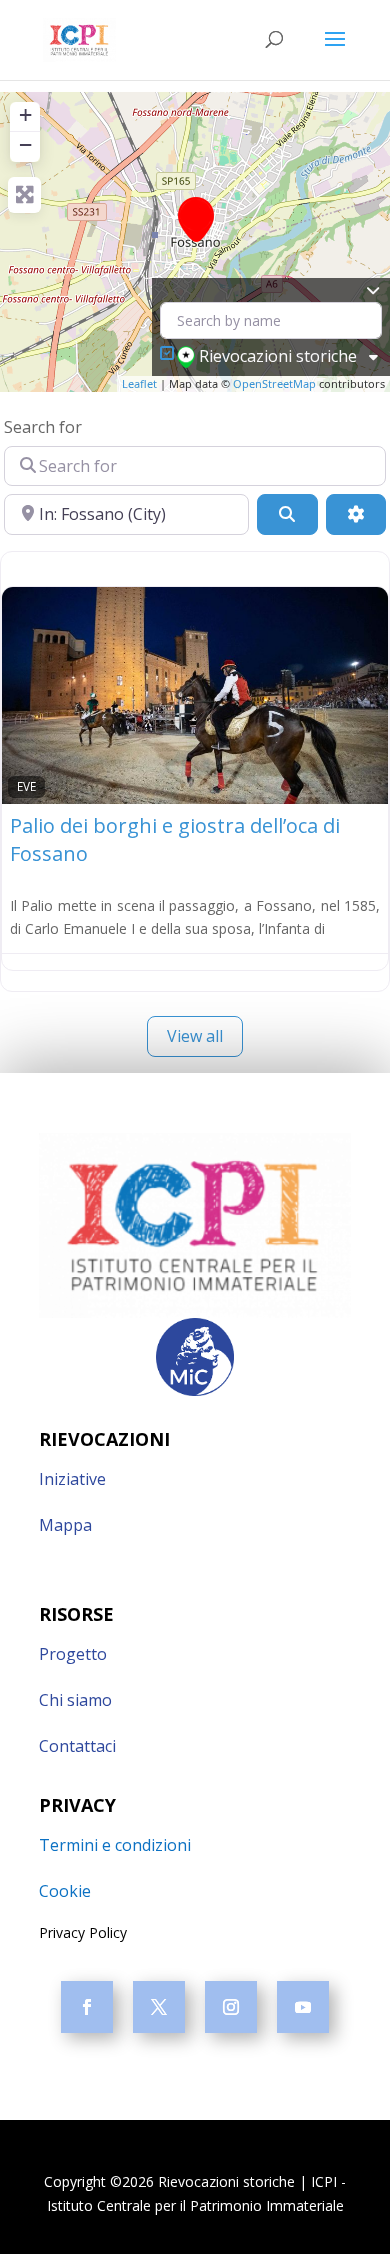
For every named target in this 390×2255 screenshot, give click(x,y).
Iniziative (72, 1479)
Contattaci (77, 1746)
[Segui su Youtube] (303, 2007)
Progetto (73, 1654)
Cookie (65, 1891)
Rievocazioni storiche (278, 356)
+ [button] (25, 114)
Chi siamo (75, 1700)
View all (195, 1036)
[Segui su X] (159, 2007)
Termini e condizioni (115, 1845)
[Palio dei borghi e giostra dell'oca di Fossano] (196, 219)
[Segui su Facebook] (87, 2007)
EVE (26, 786)
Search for (43, 427)
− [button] (25, 144)
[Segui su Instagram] (231, 2007)
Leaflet (139, 383)
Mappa (65, 1525)
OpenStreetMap (274, 383)
